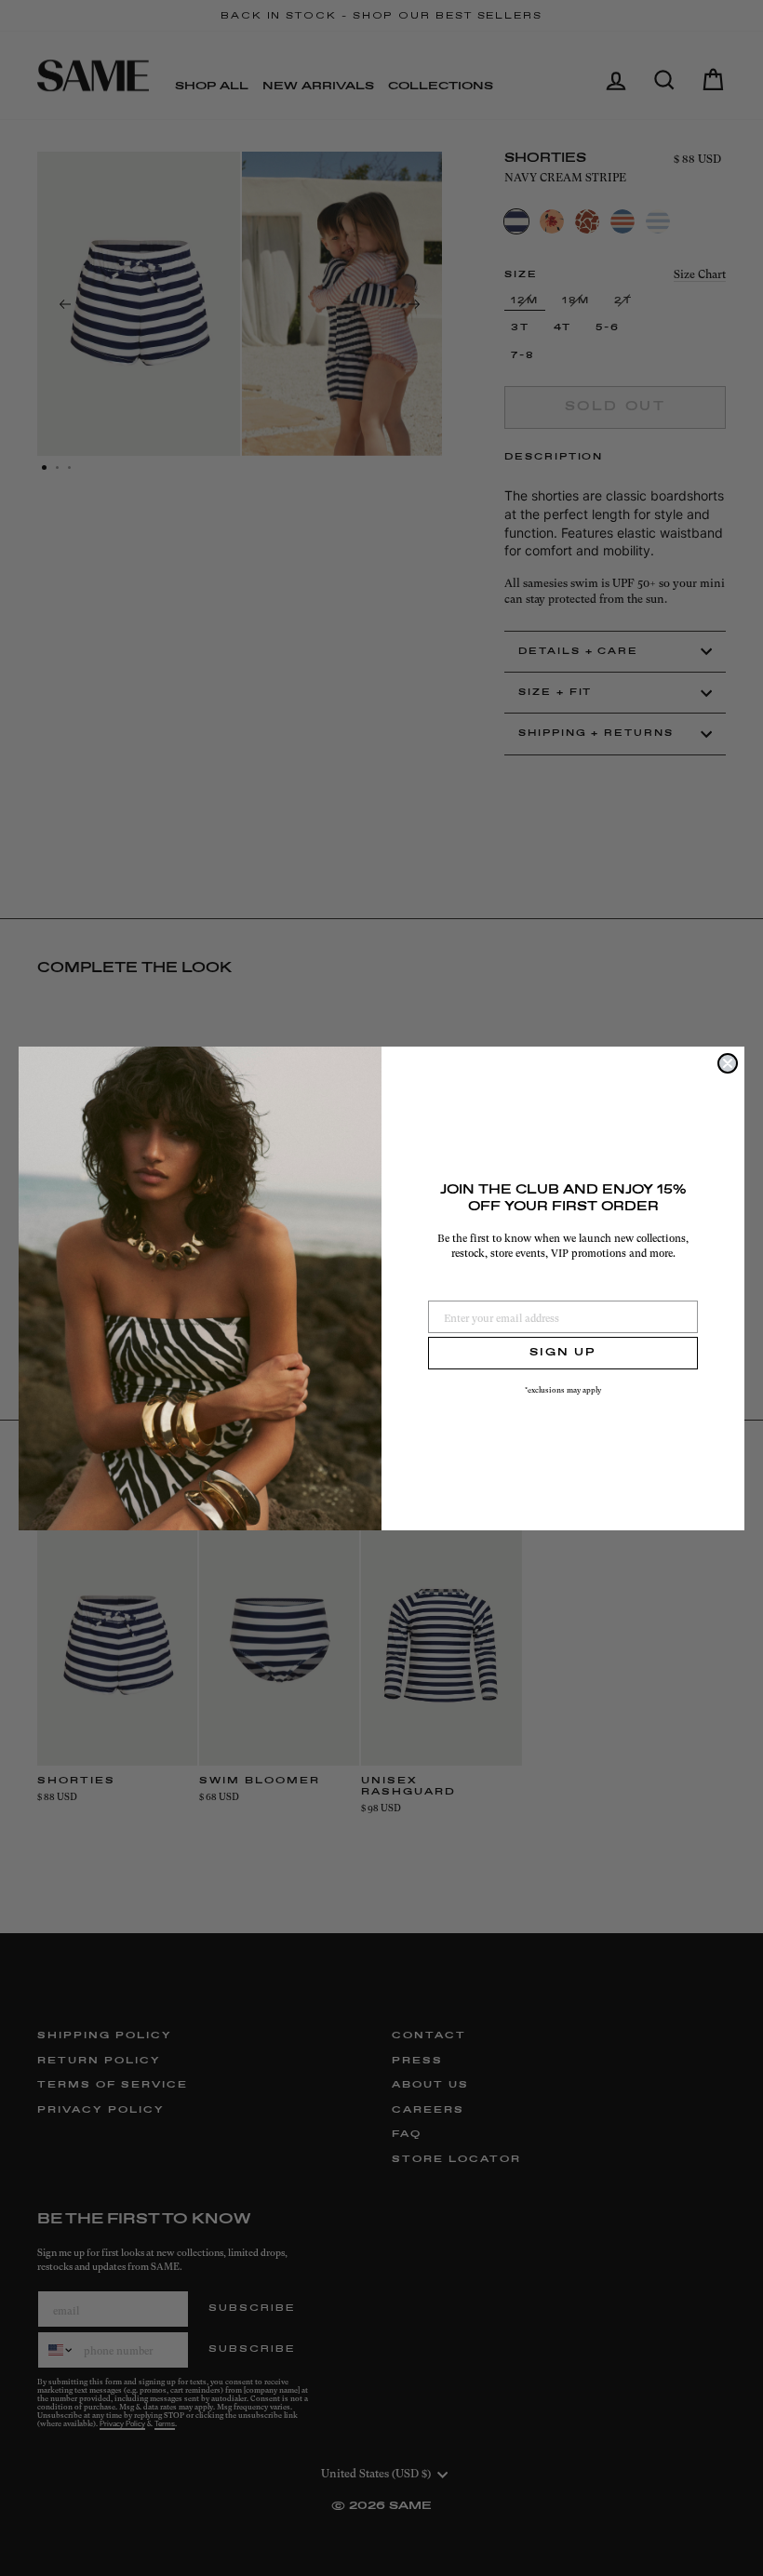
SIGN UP (563, 1353)
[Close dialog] (728, 1063)
